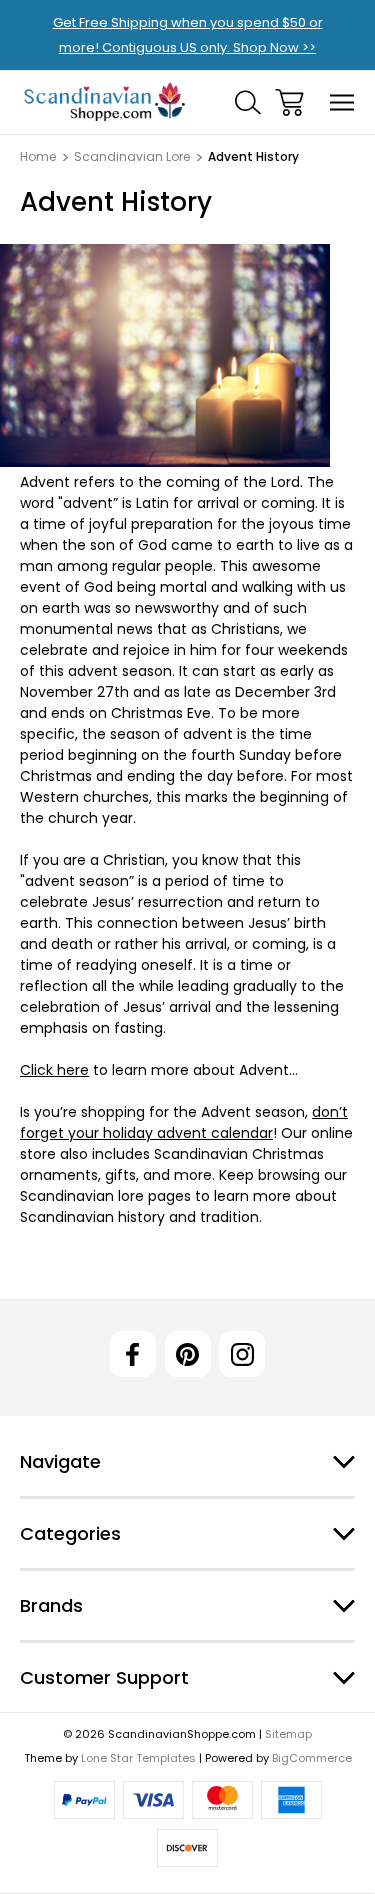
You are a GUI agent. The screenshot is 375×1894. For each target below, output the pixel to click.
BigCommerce (312, 1758)
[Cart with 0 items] (289, 102)
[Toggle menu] (342, 102)
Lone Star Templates (138, 1758)
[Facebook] (133, 1354)
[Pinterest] (188, 1354)
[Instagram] (242, 1354)
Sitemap (288, 1734)
